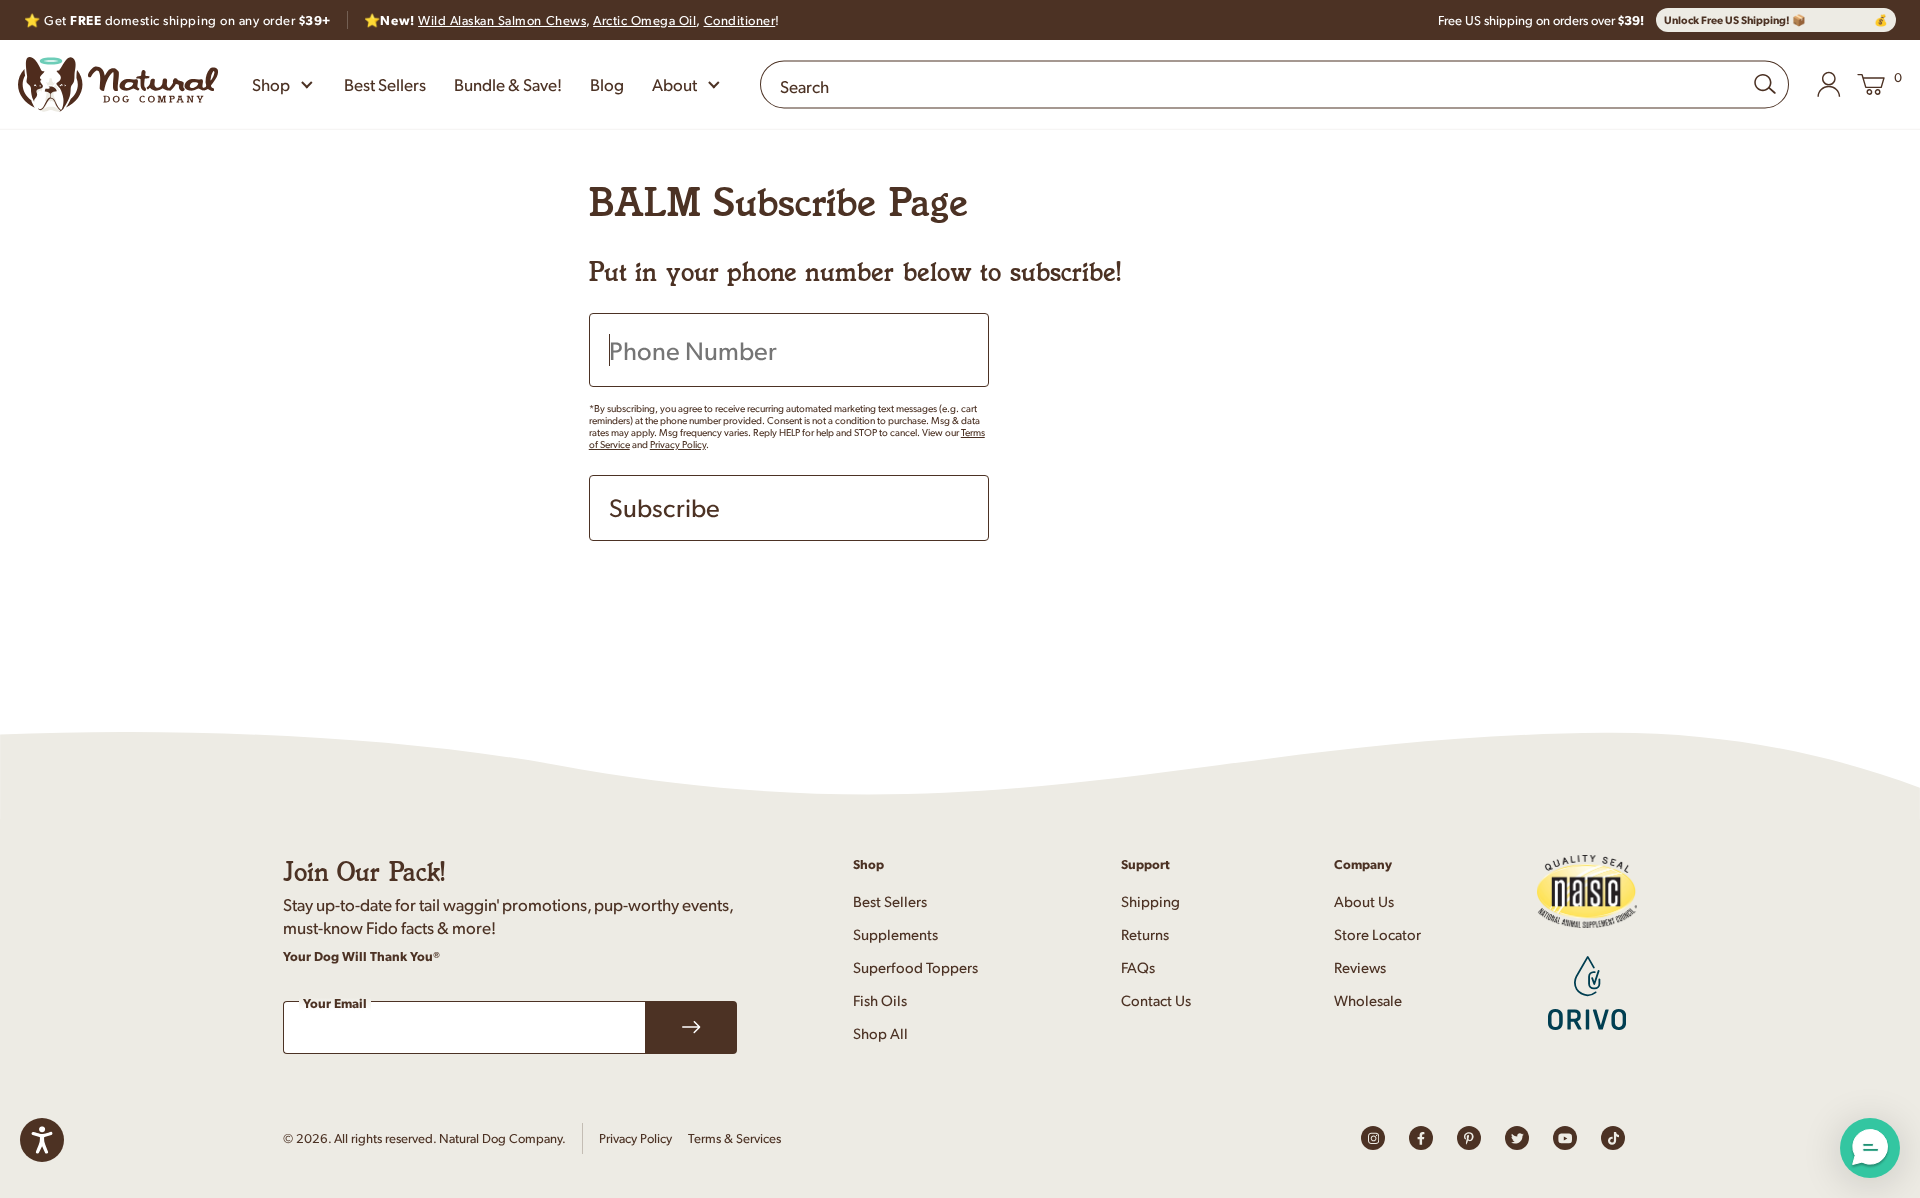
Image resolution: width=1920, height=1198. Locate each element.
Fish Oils (880, 999)
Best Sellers (385, 84)
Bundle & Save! (508, 84)
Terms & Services (734, 1138)
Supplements (895, 933)
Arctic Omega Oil (644, 20)
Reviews (1360, 966)
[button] (1870, 1148)
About (674, 84)
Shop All (880, 1032)
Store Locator (1377, 933)
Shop (271, 84)
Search (804, 86)
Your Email (335, 1004)
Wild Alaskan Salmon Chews (502, 20)
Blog (607, 84)
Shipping (1150, 900)
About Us (1364, 900)
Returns (1145, 933)
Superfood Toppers (915, 966)
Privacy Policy (678, 444)
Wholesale (1368, 999)
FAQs (1138, 966)
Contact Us (1156, 999)
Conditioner (740, 20)
